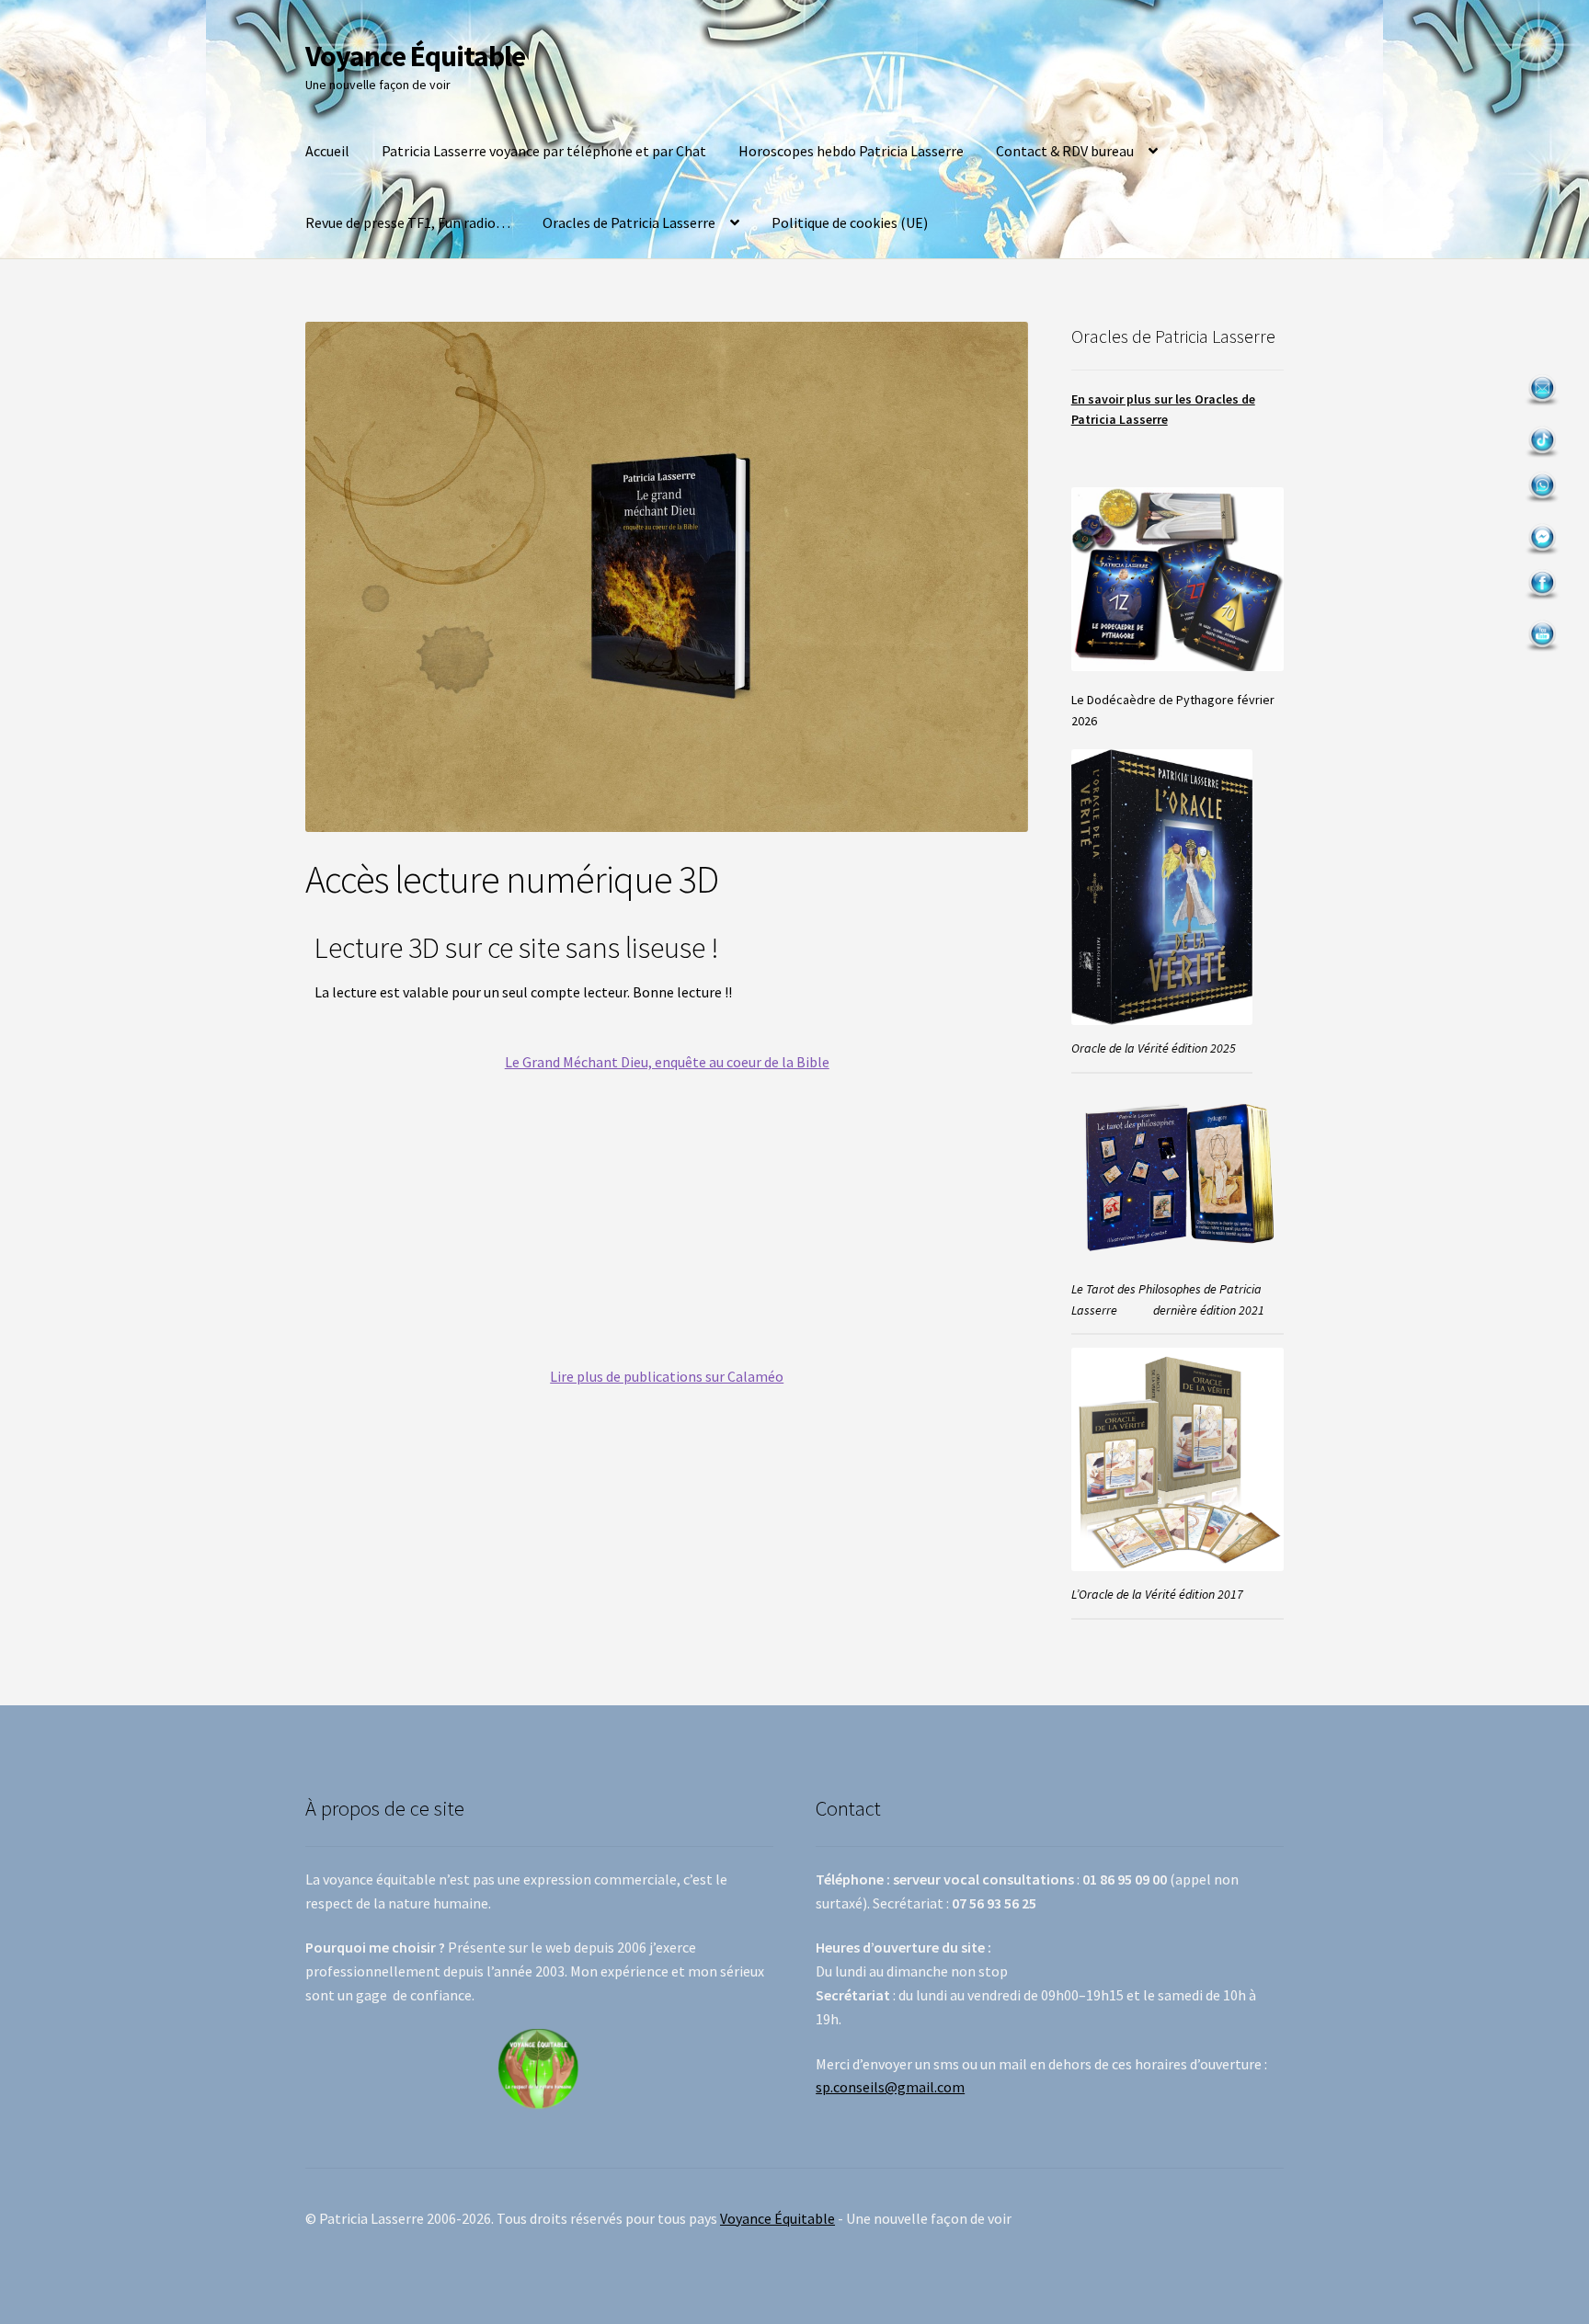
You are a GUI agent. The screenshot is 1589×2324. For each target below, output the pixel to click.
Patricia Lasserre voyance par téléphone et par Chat (544, 151)
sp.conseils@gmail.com (890, 2087)
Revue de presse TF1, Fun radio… (408, 222)
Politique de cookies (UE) (850, 222)
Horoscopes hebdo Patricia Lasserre (851, 151)
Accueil (327, 151)
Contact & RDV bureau (1065, 151)
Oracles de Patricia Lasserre (629, 222)
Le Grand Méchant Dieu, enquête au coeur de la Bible (667, 1062)
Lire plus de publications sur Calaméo (667, 1376)
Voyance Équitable (415, 56)
